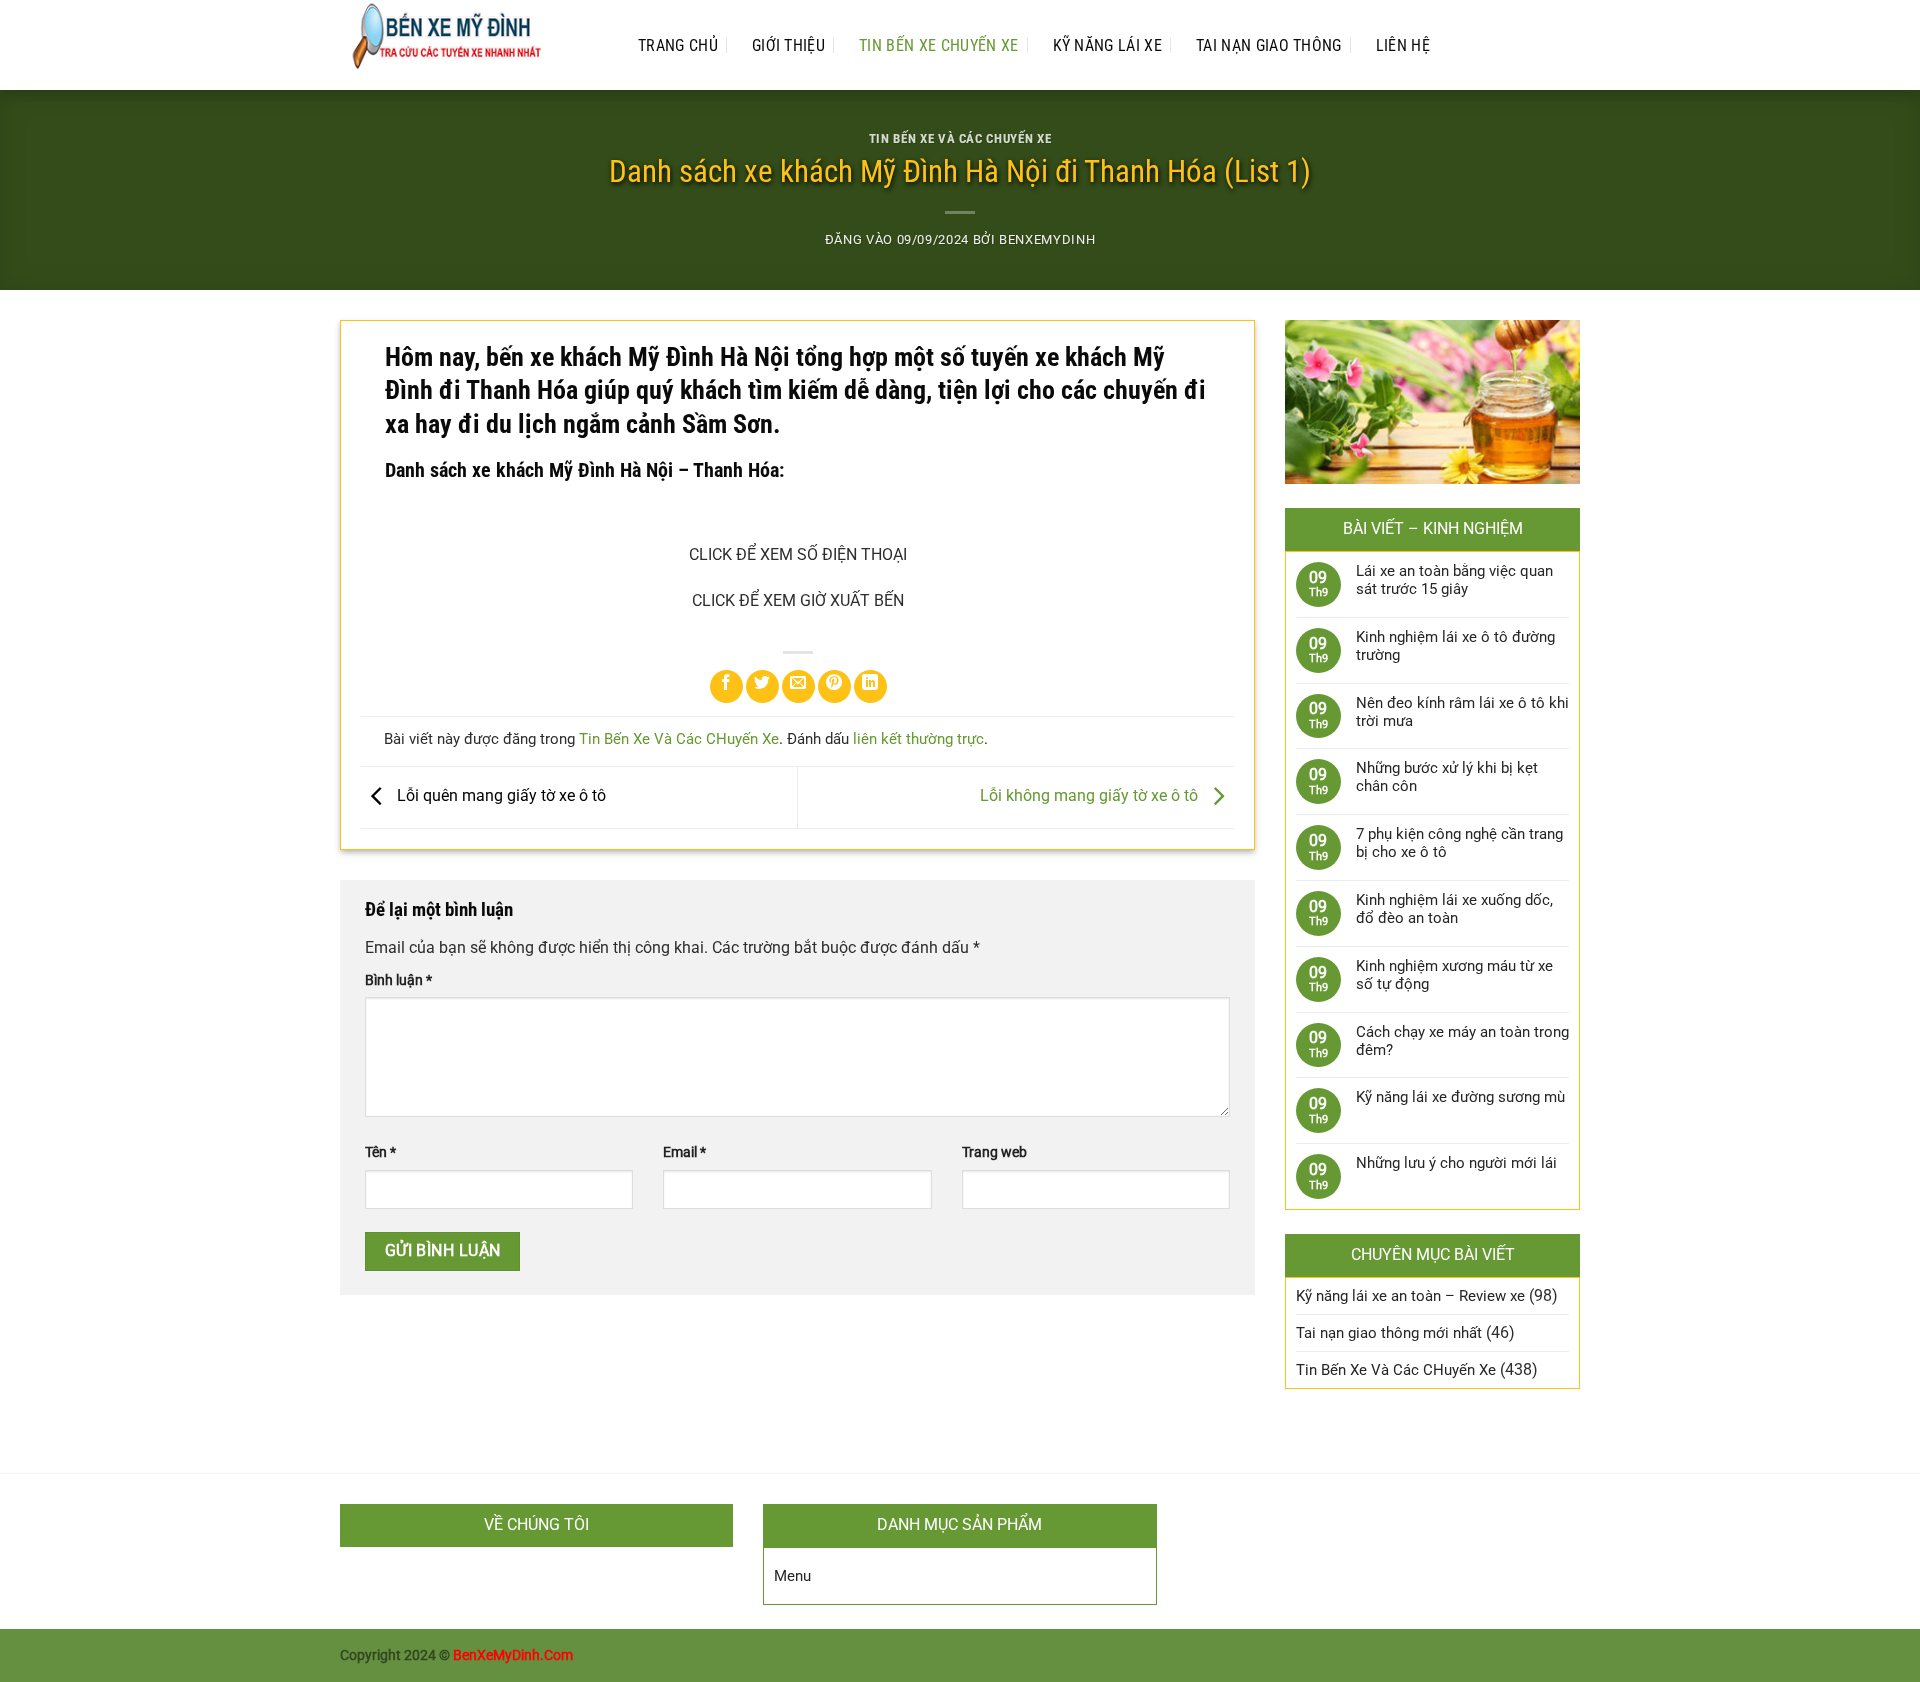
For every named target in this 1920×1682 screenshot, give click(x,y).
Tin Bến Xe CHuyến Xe (938, 45)
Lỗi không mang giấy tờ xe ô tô (1091, 796)
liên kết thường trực (918, 739)
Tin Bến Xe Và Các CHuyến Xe (960, 138)
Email (684, 1152)
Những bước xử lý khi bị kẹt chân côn (1447, 777)
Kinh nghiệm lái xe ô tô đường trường (1455, 646)
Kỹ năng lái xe (1107, 45)
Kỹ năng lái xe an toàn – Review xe (1410, 1296)
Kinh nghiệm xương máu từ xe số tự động (1454, 975)
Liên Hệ (1403, 45)
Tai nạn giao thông (1269, 45)
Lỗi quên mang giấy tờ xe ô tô (499, 796)
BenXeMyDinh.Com (513, 1655)
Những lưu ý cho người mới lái (1456, 1163)
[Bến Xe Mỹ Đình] (469, 45)
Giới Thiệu (788, 45)
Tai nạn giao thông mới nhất (1389, 1333)
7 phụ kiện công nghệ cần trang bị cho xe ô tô (1459, 843)
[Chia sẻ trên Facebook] (726, 686)
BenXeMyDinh (1047, 239)
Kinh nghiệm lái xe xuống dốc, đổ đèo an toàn (1454, 909)
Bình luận (398, 980)
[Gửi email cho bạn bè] (798, 686)
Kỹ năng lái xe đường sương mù (1460, 1097)
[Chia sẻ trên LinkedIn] (870, 686)
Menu (792, 1576)
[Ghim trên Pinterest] (834, 686)
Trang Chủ (678, 45)
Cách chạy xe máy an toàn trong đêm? (1462, 1041)
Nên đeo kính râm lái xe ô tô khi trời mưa (1462, 712)
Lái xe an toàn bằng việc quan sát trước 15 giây (1454, 580)
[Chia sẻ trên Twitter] (762, 686)
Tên (380, 1152)
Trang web (994, 1152)
